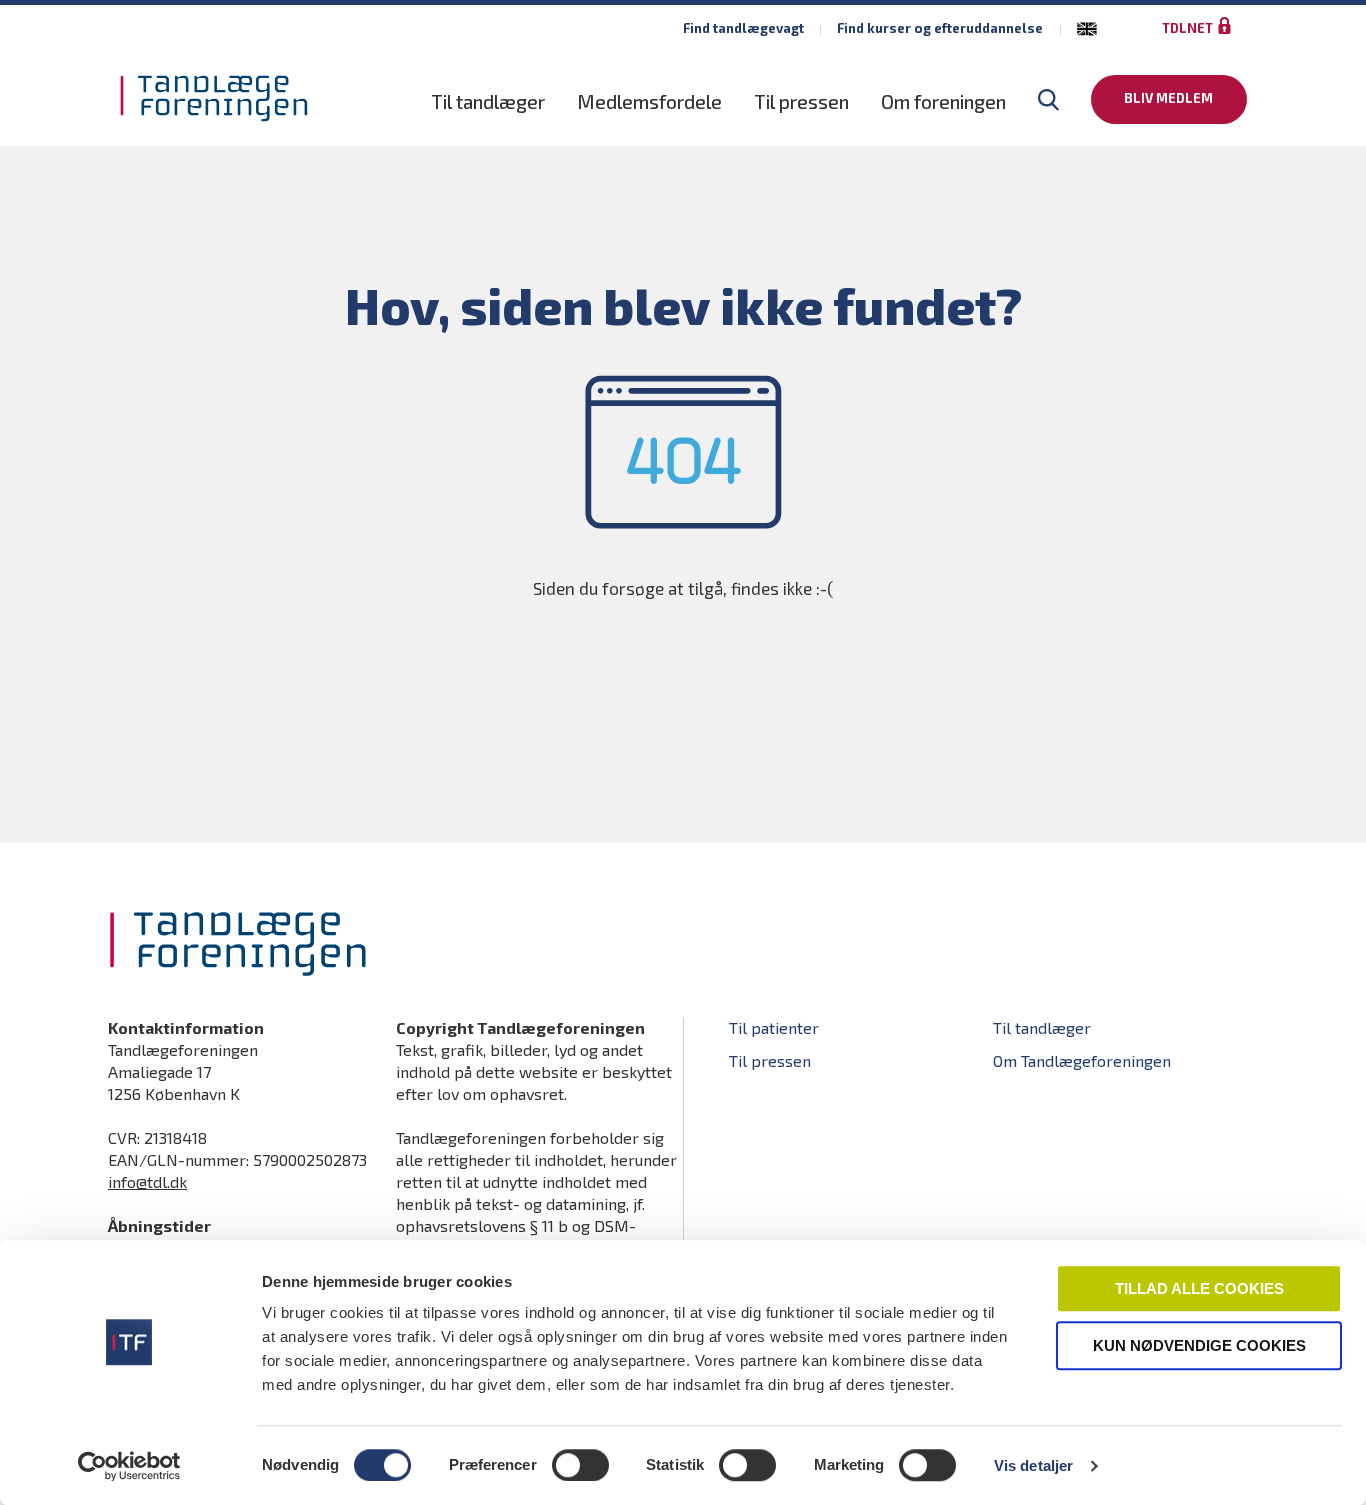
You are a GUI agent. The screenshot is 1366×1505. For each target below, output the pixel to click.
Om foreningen (943, 101)
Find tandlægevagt (743, 28)
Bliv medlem (1168, 98)
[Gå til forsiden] (214, 98)
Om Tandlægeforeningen (1082, 1060)
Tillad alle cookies (1199, 1288)
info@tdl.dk (147, 1181)
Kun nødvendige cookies (1199, 1345)
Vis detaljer (1033, 1465)
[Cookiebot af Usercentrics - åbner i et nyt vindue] (129, 1466)
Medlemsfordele (649, 101)
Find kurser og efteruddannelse (940, 28)
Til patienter (774, 1027)
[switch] (580, 1465)
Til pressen (801, 101)
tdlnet (1187, 28)
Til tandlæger (488, 101)
